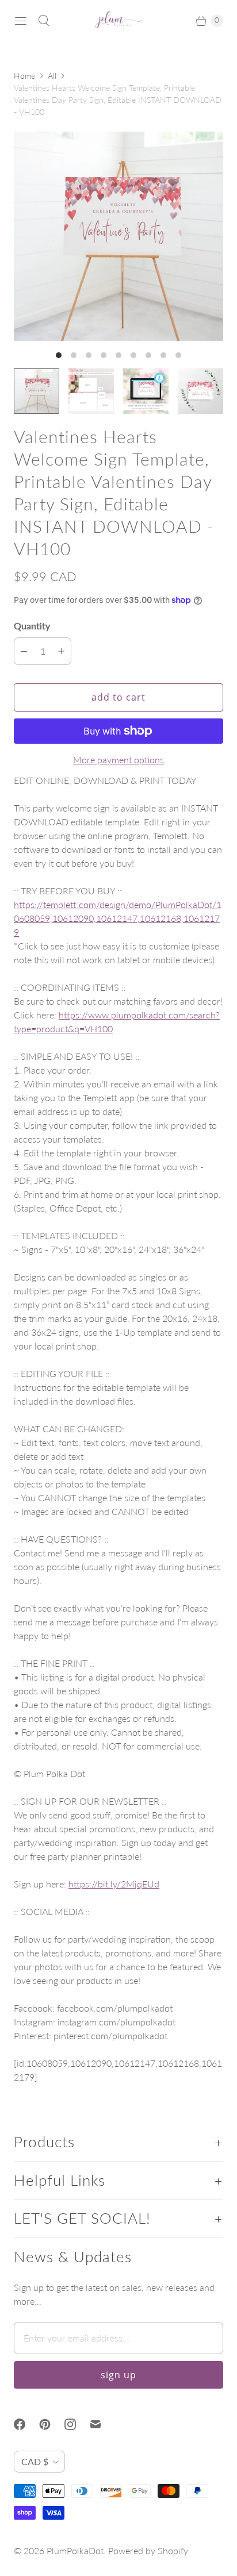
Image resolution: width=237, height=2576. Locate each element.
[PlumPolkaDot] (118, 21)
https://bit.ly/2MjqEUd (114, 1884)
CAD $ (35, 2461)
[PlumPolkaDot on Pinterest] (52, 2424)
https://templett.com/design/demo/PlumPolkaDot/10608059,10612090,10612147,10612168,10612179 (118, 918)
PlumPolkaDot (75, 2550)
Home (24, 76)
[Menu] (21, 21)
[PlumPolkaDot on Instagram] (77, 2424)
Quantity (32, 626)
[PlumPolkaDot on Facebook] (26, 2424)
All (52, 76)
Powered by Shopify (148, 2550)
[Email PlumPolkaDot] (102, 2424)
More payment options (118, 760)
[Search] (44, 21)
